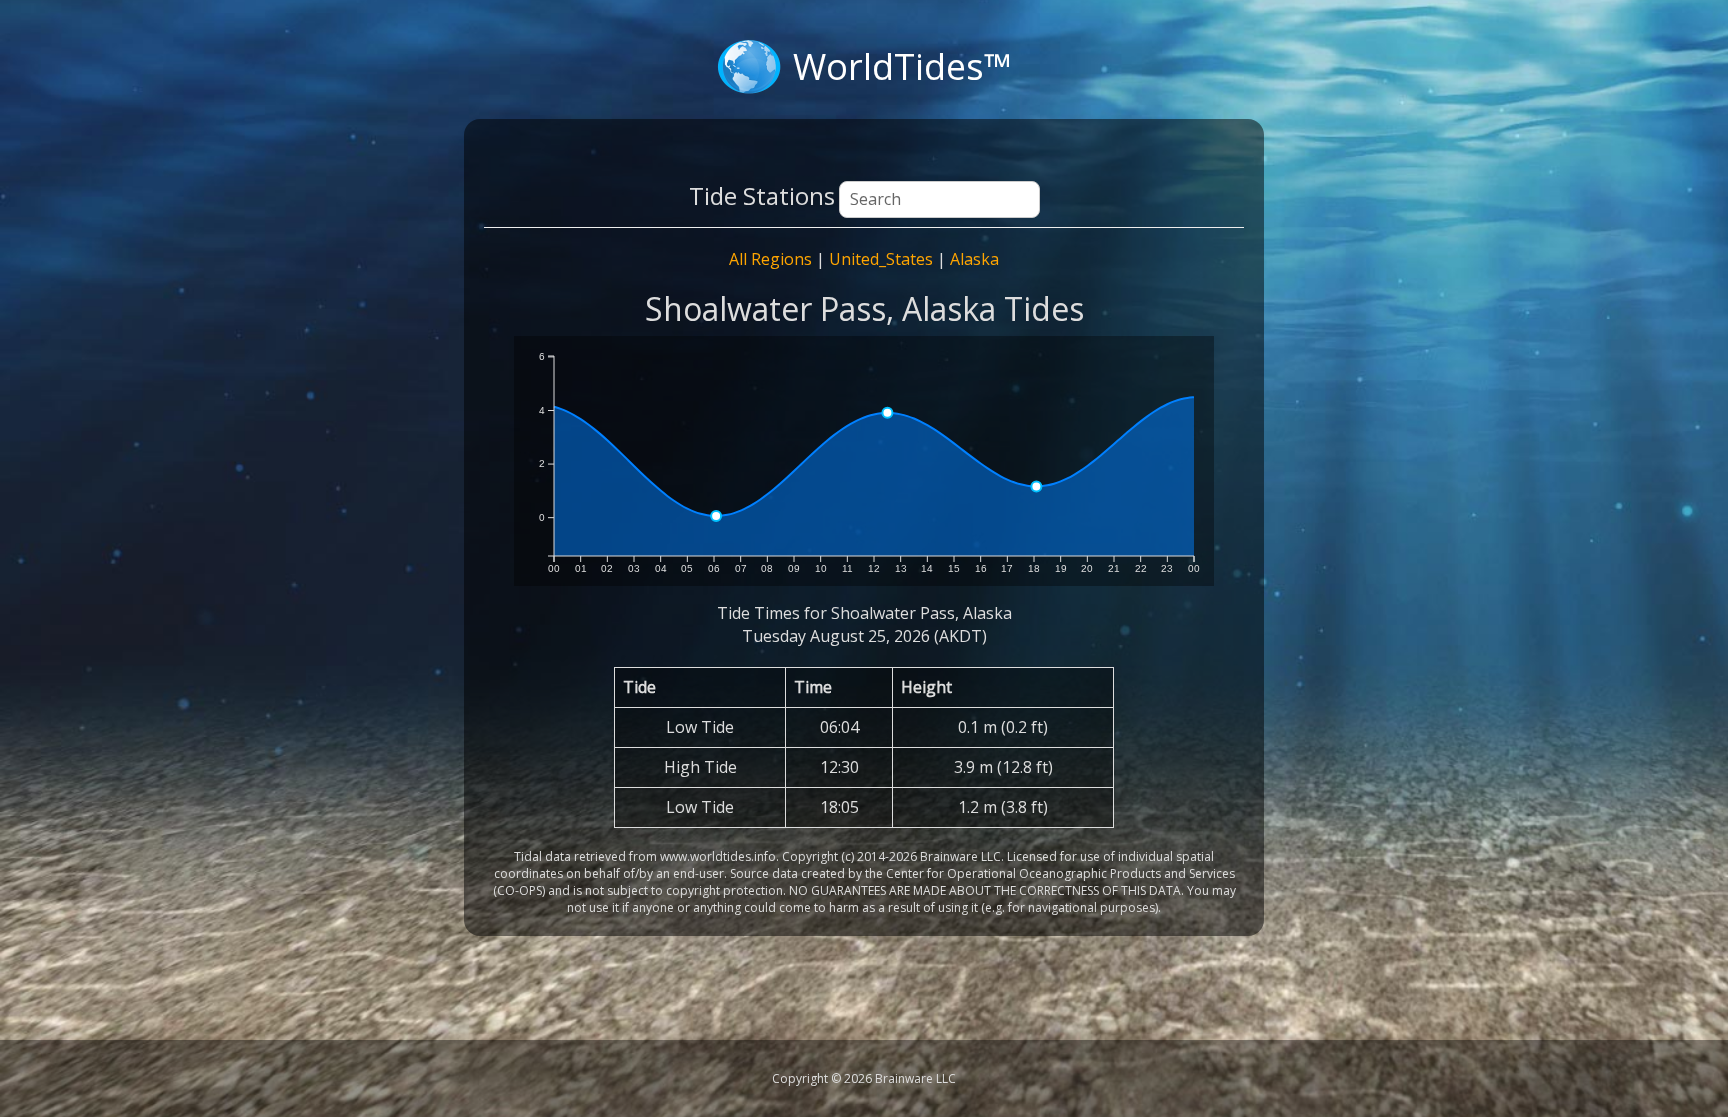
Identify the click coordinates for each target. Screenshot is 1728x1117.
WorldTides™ (902, 66)
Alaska (974, 259)
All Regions (770, 259)
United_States (881, 259)
